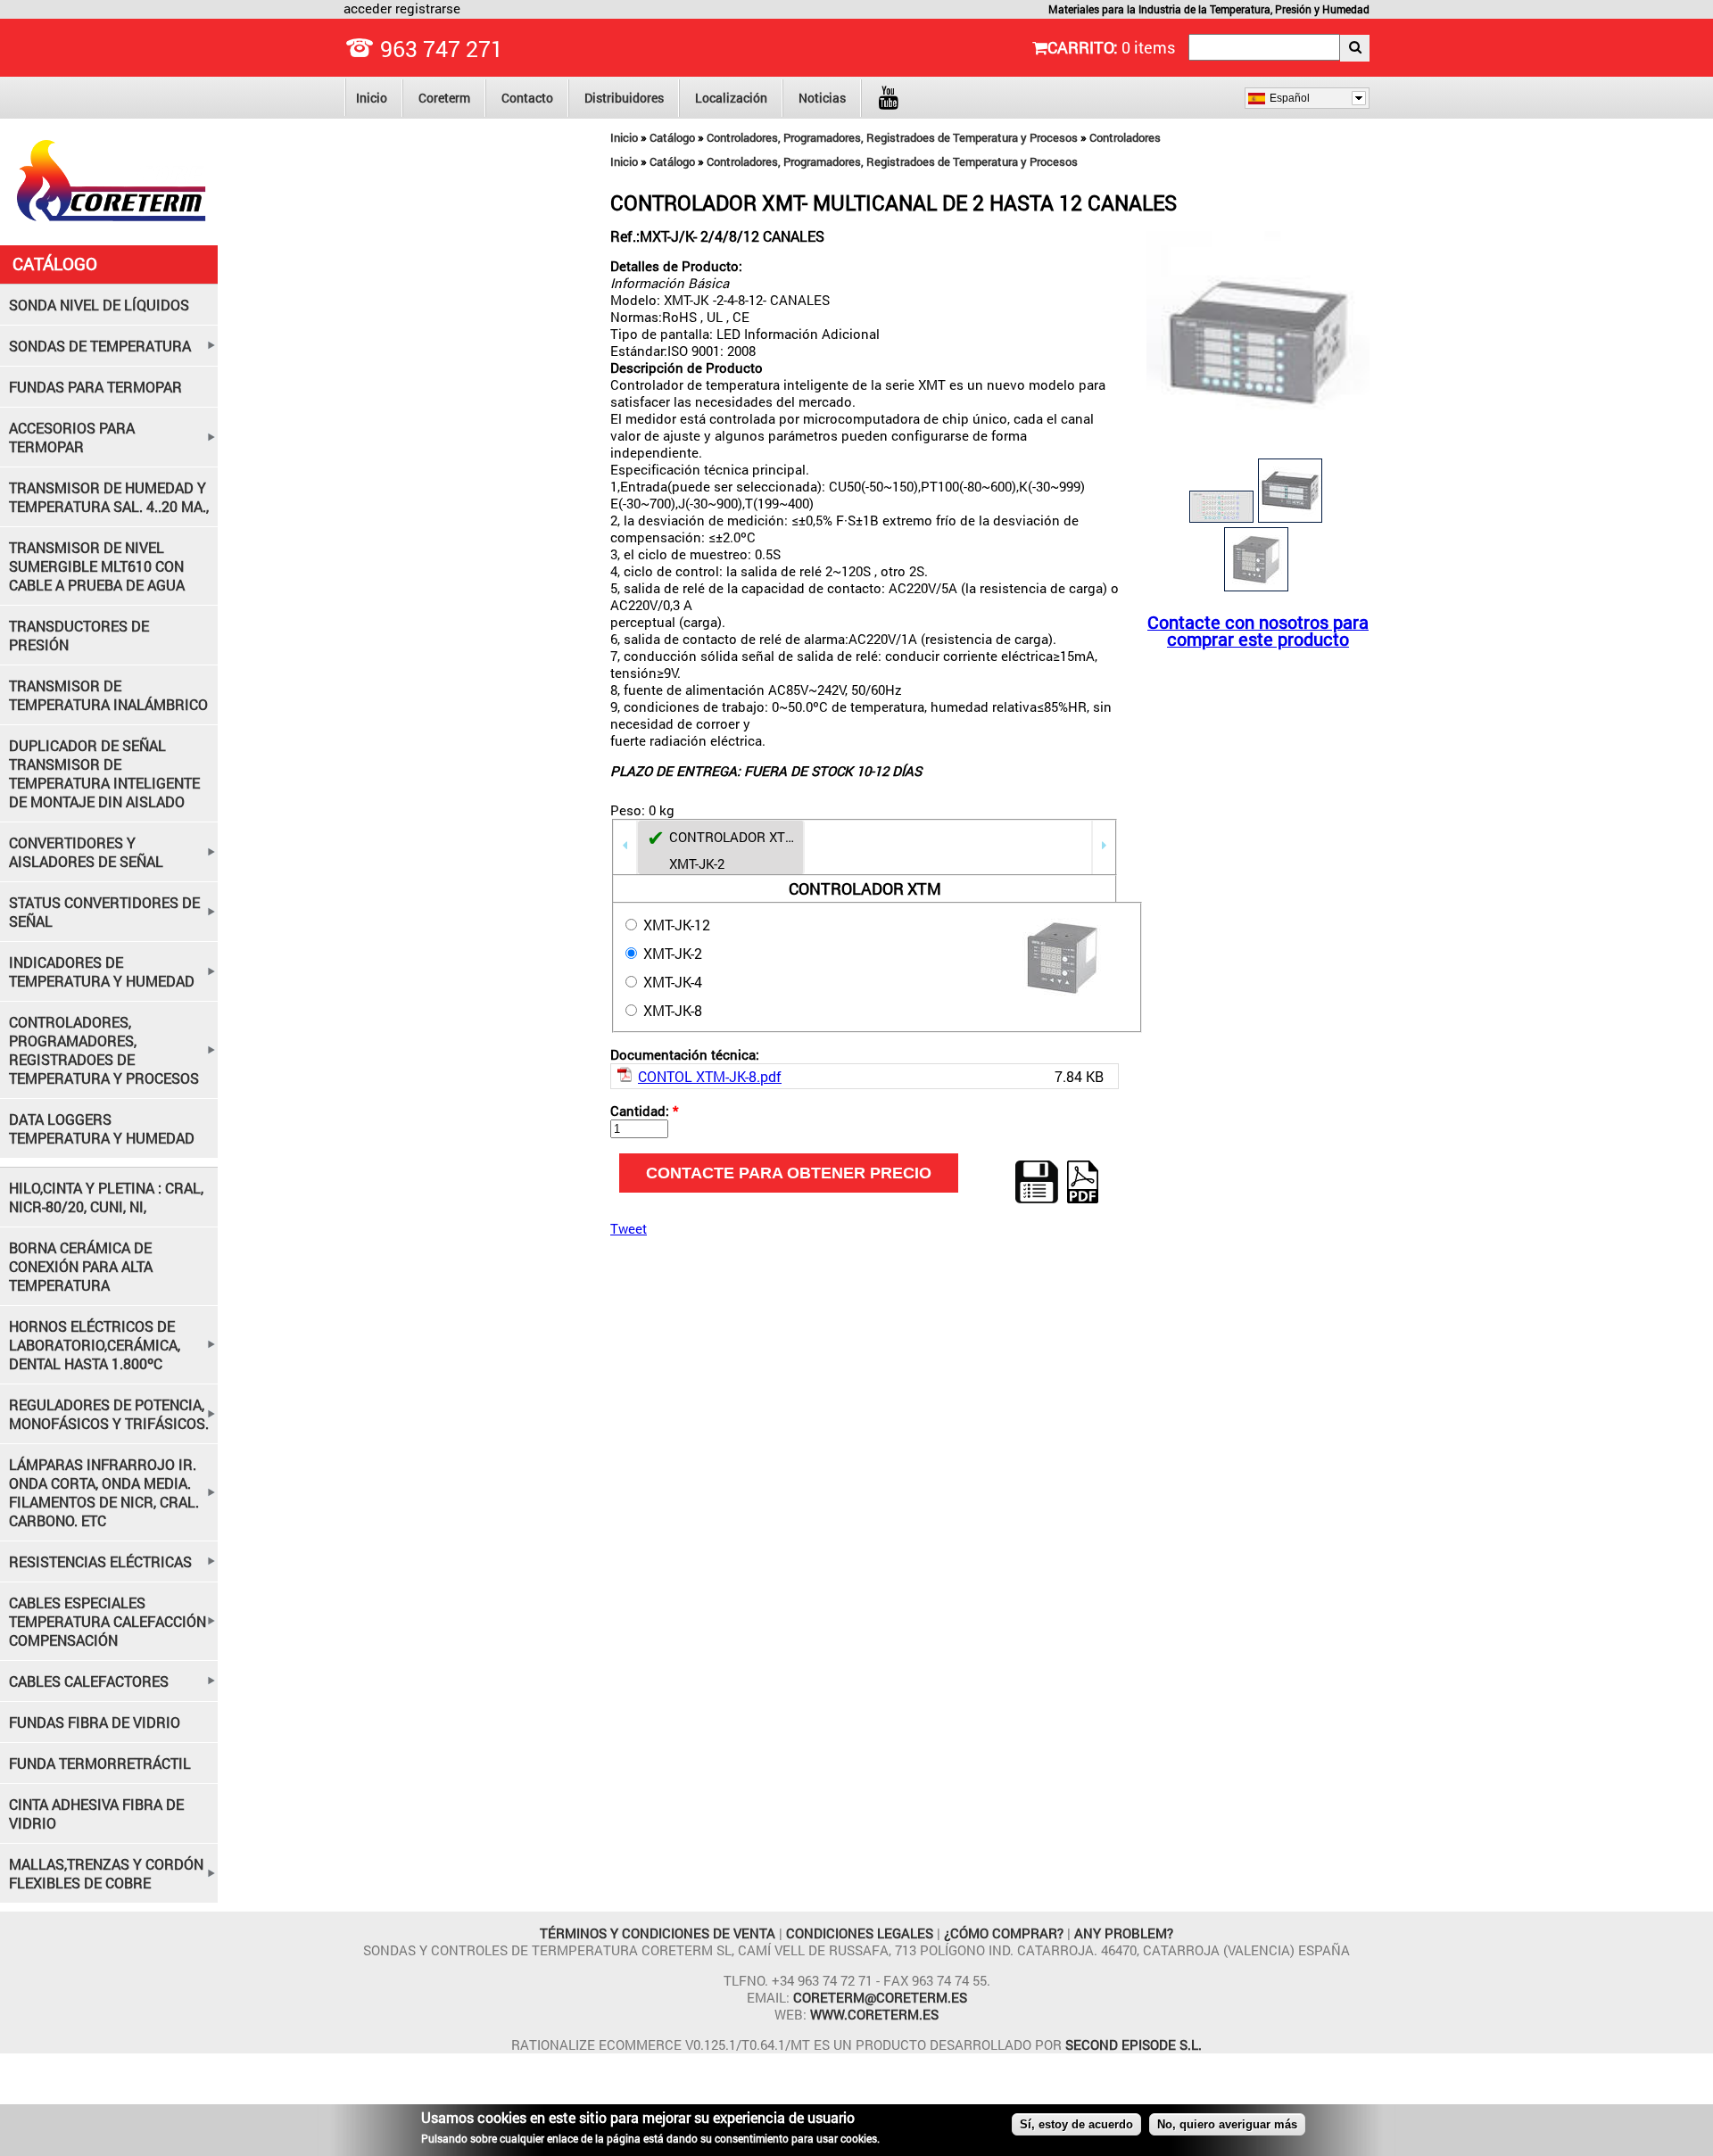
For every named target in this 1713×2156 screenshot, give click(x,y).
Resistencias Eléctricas (100, 1561)
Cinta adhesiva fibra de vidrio (96, 1813)
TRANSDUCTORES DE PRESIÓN (79, 635)
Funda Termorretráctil (100, 1763)
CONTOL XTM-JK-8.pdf (710, 1076)
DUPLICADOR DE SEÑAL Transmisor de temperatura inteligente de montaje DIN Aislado (104, 773)
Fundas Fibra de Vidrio (95, 1722)
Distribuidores (624, 98)
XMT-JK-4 (671, 982)
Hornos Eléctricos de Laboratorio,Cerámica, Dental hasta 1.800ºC (95, 1345)
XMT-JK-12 (675, 925)
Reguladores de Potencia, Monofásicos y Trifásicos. (109, 1414)
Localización (731, 98)
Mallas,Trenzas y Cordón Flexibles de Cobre (106, 1873)
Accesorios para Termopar (72, 437)
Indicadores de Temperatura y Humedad (102, 971)
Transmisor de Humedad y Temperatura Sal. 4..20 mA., (109, 497)
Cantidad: (644, 1111)
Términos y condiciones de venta (659, 1933)
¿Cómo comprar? (1004, 1933)
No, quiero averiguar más (1227, 2124)
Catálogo (672, 137)
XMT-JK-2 (671, 953)
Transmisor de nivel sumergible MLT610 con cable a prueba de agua (97, 566)
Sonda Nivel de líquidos (99, 305)
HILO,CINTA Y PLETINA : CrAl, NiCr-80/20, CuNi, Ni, (106, 1197)
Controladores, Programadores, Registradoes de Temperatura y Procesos (892, 137)
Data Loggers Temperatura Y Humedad (102, 1128)
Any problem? (1124, 1933)
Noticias (822, 98)
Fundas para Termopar (95, 387)
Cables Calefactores (89, 1681)
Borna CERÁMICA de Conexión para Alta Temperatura (81, 1266)
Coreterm (444, 98)
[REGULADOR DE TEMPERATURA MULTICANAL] (1258, 449)
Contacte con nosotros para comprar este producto (1258, 631)
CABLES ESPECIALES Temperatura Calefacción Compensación (108, 1621)
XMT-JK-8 (671, 1010)
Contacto (527, 98)
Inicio (372, 98)
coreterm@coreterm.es (880, 1997)
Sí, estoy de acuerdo (1076, 2124)
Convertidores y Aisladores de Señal (86, 852)
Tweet (629, 1228)
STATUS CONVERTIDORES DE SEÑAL (104, 912)
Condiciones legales (861, 1933)
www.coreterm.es (874, 2014)
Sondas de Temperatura (100, 346)
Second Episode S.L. (1134, 2044)
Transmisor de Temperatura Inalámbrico (108, 695)
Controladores (1125, 137)
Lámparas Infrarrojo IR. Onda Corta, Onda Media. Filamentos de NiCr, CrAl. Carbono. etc (104, 1492)
